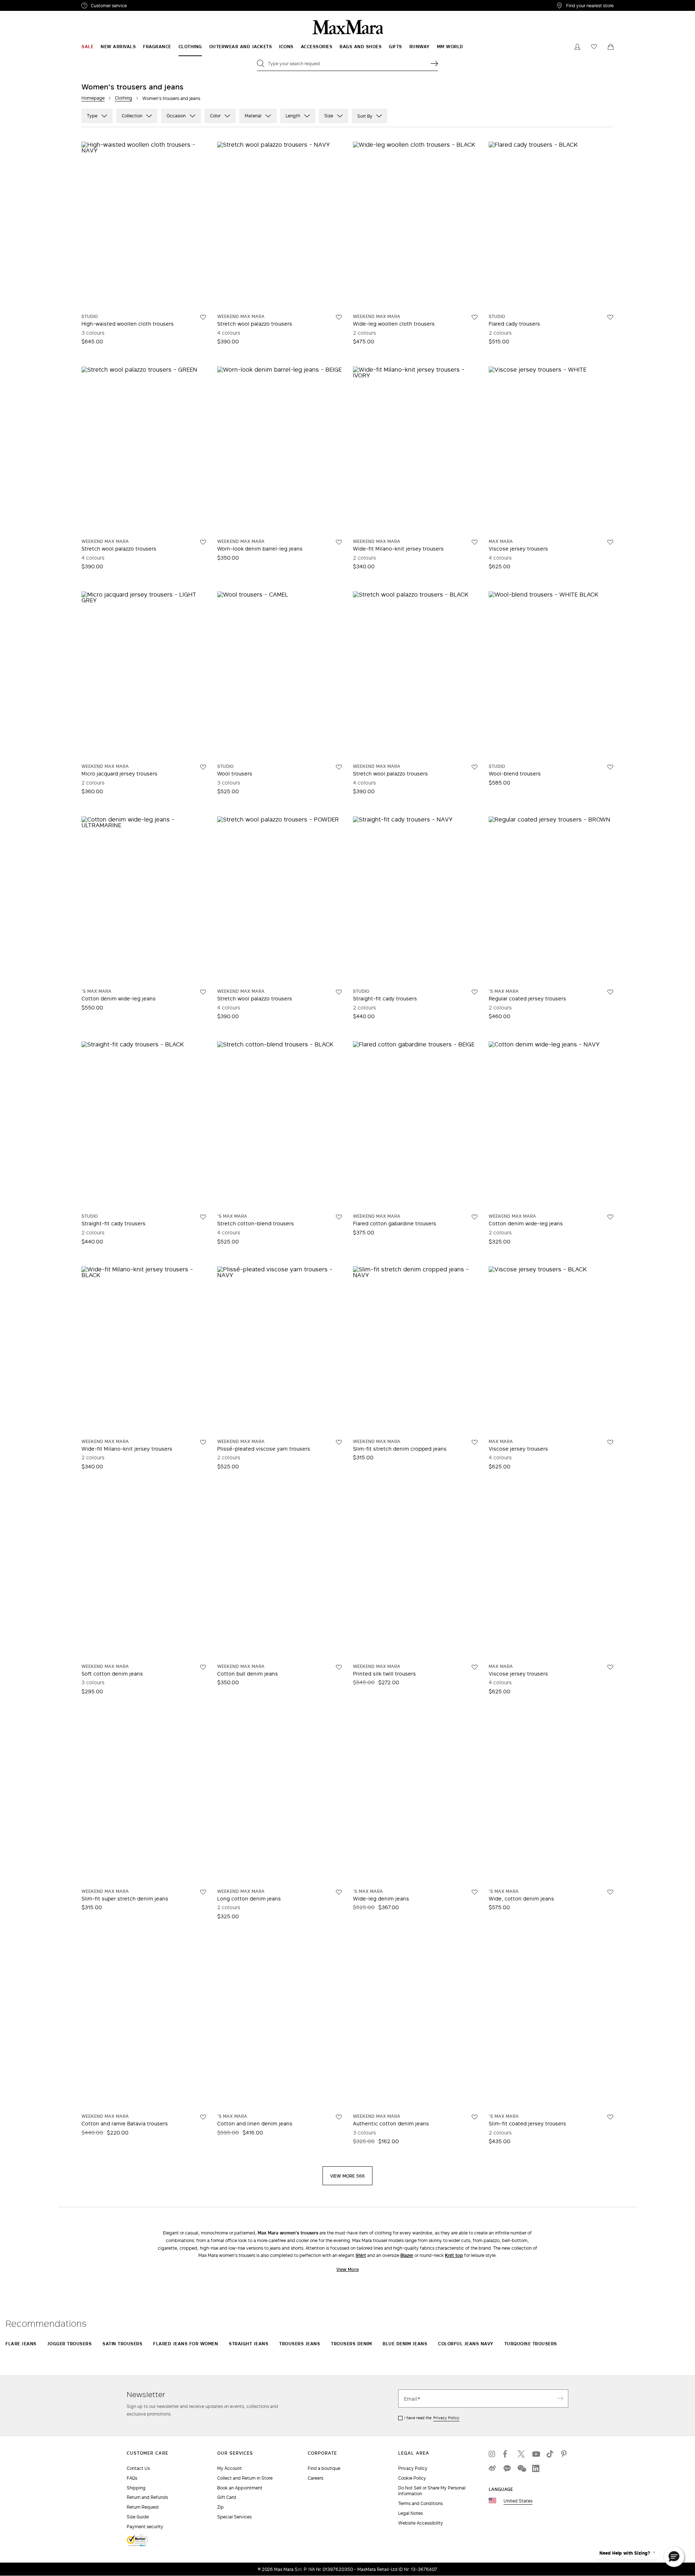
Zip (220, 2507)
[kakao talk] (507, 2468)
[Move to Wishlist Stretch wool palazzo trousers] (339, 317)
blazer (407, 2255)
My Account (229, 2468)
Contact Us (138, 2468)
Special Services (234, 2517)
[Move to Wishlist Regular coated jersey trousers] (610, 992)
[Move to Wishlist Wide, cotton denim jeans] (610, 1892)
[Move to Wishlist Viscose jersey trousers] (610, 542)
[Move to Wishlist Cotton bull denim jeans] (339, 1667)
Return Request (143, 2507)
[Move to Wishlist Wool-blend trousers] (610, 767)
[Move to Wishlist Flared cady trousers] (610, 317)
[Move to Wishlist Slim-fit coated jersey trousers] (610, 2117)
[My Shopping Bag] (611, 47)
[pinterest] (565, 2454)
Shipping (136, 2488)
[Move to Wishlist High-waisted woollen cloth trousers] (203, 317)
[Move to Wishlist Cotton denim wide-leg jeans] (203, 992)
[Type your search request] (434, 63)
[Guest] (577, 47)
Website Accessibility (421, 2523)
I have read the (432, 2418)
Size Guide (138, 2517)
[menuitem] (87, 47)
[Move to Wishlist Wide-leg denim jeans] (475, 1892)
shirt (361, 2255)
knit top (454, 2255)
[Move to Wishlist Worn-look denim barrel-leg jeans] (339, 542)
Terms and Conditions (420, 2503)
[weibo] (492, 2468)
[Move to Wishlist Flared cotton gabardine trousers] (475, 1217)
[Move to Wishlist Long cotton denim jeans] (339, 1892)
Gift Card (227, 2497)
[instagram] (492, 2454)
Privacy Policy (446, 2418)
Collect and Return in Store (245, 2478)
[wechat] (521, 2468)
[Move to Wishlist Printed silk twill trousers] (475, 1667)
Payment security (145, 2527)
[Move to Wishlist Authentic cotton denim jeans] (475, 2117)
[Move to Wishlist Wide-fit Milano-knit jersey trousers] (475, 542)
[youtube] (536, 2454)
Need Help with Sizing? (625, 2553)
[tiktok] (550, 2454)
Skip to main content (27, 4)
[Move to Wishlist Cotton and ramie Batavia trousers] (203, 2117)
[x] (521, 2454)
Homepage (93, 98)
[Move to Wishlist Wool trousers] (339, 767)
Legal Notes (410, 2513)
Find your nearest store (590, 5)
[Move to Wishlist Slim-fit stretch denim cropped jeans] (475, 1442)
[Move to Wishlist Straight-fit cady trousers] (475, 992)
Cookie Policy (412, 2478)
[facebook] (507, 2454)
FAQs (132, 2478)
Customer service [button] (140, 7)
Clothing (123, 98)
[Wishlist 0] (594, 47)
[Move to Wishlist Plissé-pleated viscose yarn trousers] (339, 1442)
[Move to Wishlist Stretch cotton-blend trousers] (339, 1217)
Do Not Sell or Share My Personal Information (432, 2491)
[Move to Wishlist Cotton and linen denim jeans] (339, 2117)
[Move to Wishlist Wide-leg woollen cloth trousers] (475, 317)
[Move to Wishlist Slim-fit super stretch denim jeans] (203, 1892)
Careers (315, 2478)
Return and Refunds (147, 2497)
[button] (674, 2557)
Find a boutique (324, 2468)
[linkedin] (536, 2468)
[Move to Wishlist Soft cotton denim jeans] (203, 1667)
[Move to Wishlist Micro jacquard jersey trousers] (203, 767)
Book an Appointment (240, 2488)
